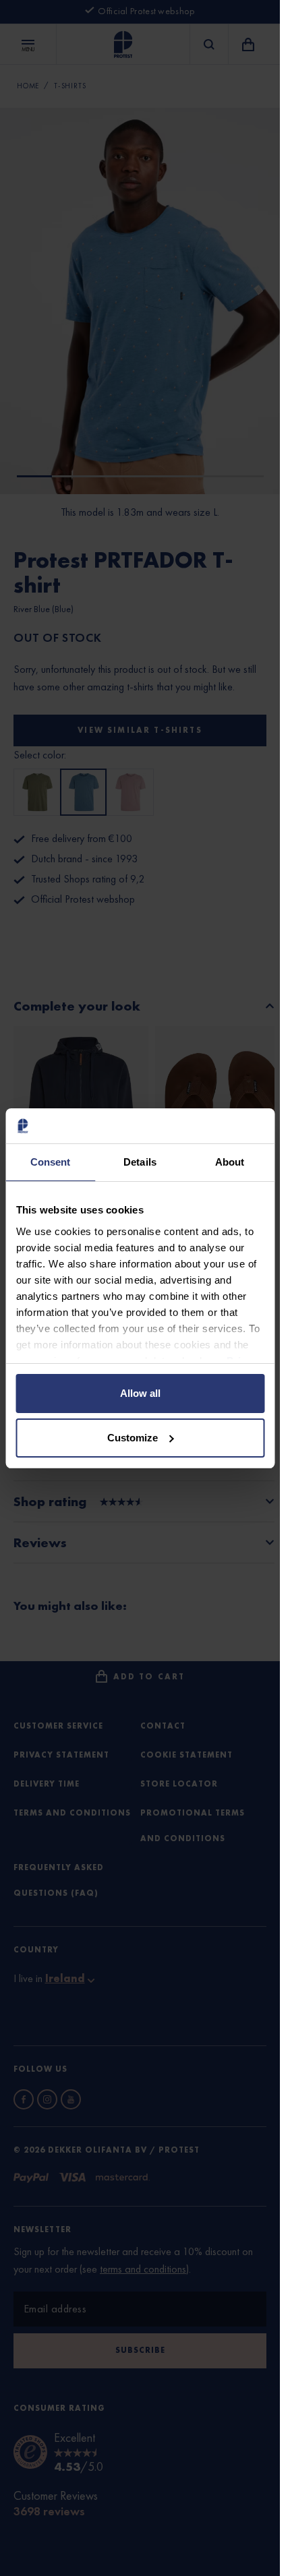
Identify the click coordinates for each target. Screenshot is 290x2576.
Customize (133, 1438)
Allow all (140, 1393)
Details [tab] (140, 1162)
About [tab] (230, 1162)
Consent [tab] (51, 1162)
